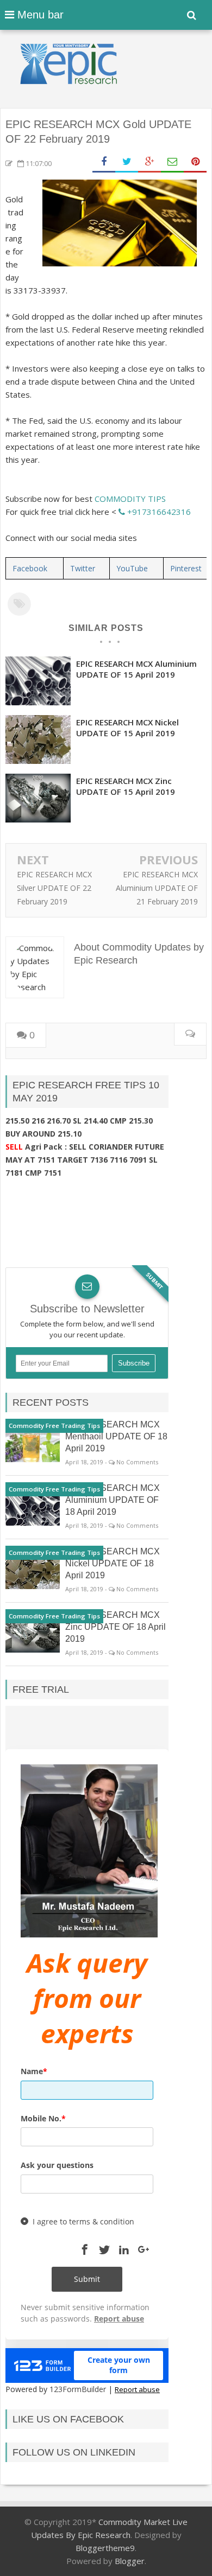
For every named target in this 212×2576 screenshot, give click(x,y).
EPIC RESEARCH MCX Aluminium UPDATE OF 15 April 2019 (136, 669)
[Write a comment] (190, 1034)
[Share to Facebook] (104, 162)
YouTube (132, 568)
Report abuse (137, 2389)
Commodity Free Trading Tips (54, 1426)
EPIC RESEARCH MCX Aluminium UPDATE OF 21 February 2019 (157, 888)
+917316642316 (158, 512)
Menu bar (39, 15)
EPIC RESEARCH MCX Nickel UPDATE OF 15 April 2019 (127, 728)
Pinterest (186, 568)
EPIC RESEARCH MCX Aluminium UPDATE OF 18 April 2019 (113, 1500)
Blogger (130, 2561)
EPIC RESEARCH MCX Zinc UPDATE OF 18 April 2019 (116, 1627)
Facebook (30, 568)
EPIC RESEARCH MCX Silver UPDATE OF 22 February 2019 (54, 888)
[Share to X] (127, 162)
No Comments (137, 1462)
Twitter (83, 568)
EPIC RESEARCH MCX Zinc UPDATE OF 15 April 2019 (126, 786)
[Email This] (172, 162)
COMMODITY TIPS (130, 499)
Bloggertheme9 (105, 2548)
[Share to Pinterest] (195, 162)
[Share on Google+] (149, 162)
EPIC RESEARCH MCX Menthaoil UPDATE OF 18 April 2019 (116, 1436)
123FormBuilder (78, 2389)
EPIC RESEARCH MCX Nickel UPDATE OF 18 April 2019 (113, 1563)
